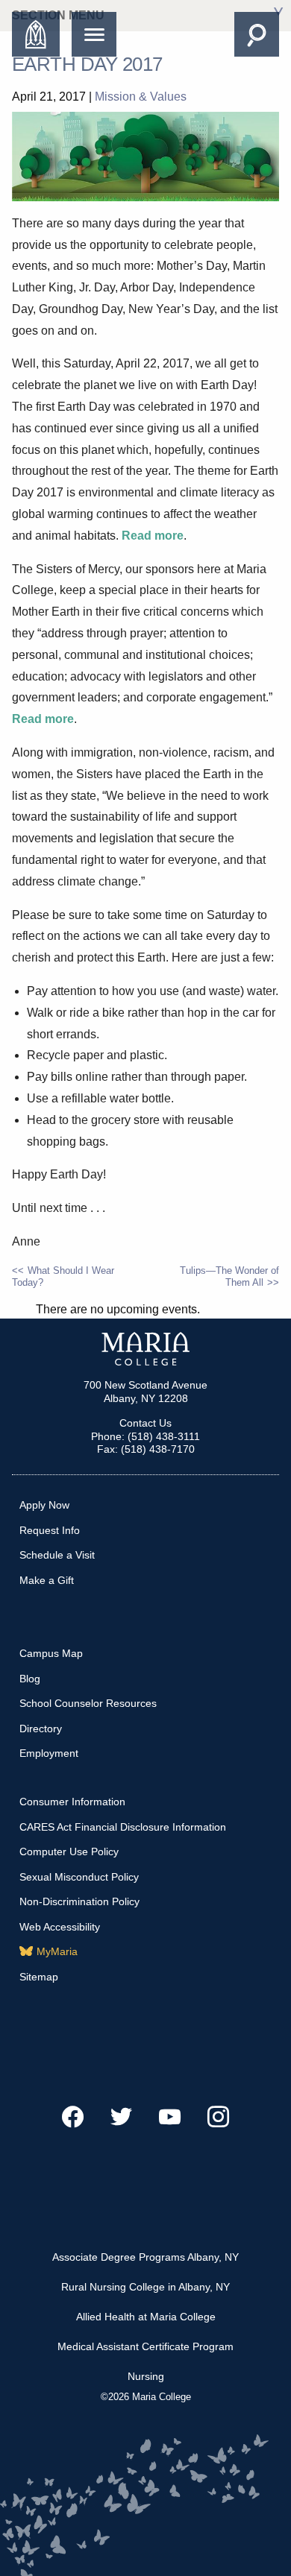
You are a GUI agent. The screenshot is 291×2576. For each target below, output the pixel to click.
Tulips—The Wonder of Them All (229, 1276)
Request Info (50, 1530)
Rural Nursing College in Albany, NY (145, 2287)
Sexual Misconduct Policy (79, 1877)
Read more (153, 536)
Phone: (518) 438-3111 (145, 1436)
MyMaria (57, 1951)
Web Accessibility (60, 1927)
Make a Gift (47, 1580)
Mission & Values (141, 97)
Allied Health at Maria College (146, 2317)
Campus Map (51, 1653)
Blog (30, 1679)
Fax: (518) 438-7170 (146, 1449)
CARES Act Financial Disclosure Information (123, 1827)
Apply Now (44, 1505)
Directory (41, 1729)
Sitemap (39, 1977)
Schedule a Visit (57, 1555)
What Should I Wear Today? (63, 1276)
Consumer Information (72, 1802)
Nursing (146, 2376)
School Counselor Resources (88, 1703)
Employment (49, 1753)
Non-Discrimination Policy (79, 1901)
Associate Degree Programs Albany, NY (145, 2257)
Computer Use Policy (69, 1851)
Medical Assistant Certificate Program (145, 2346)
